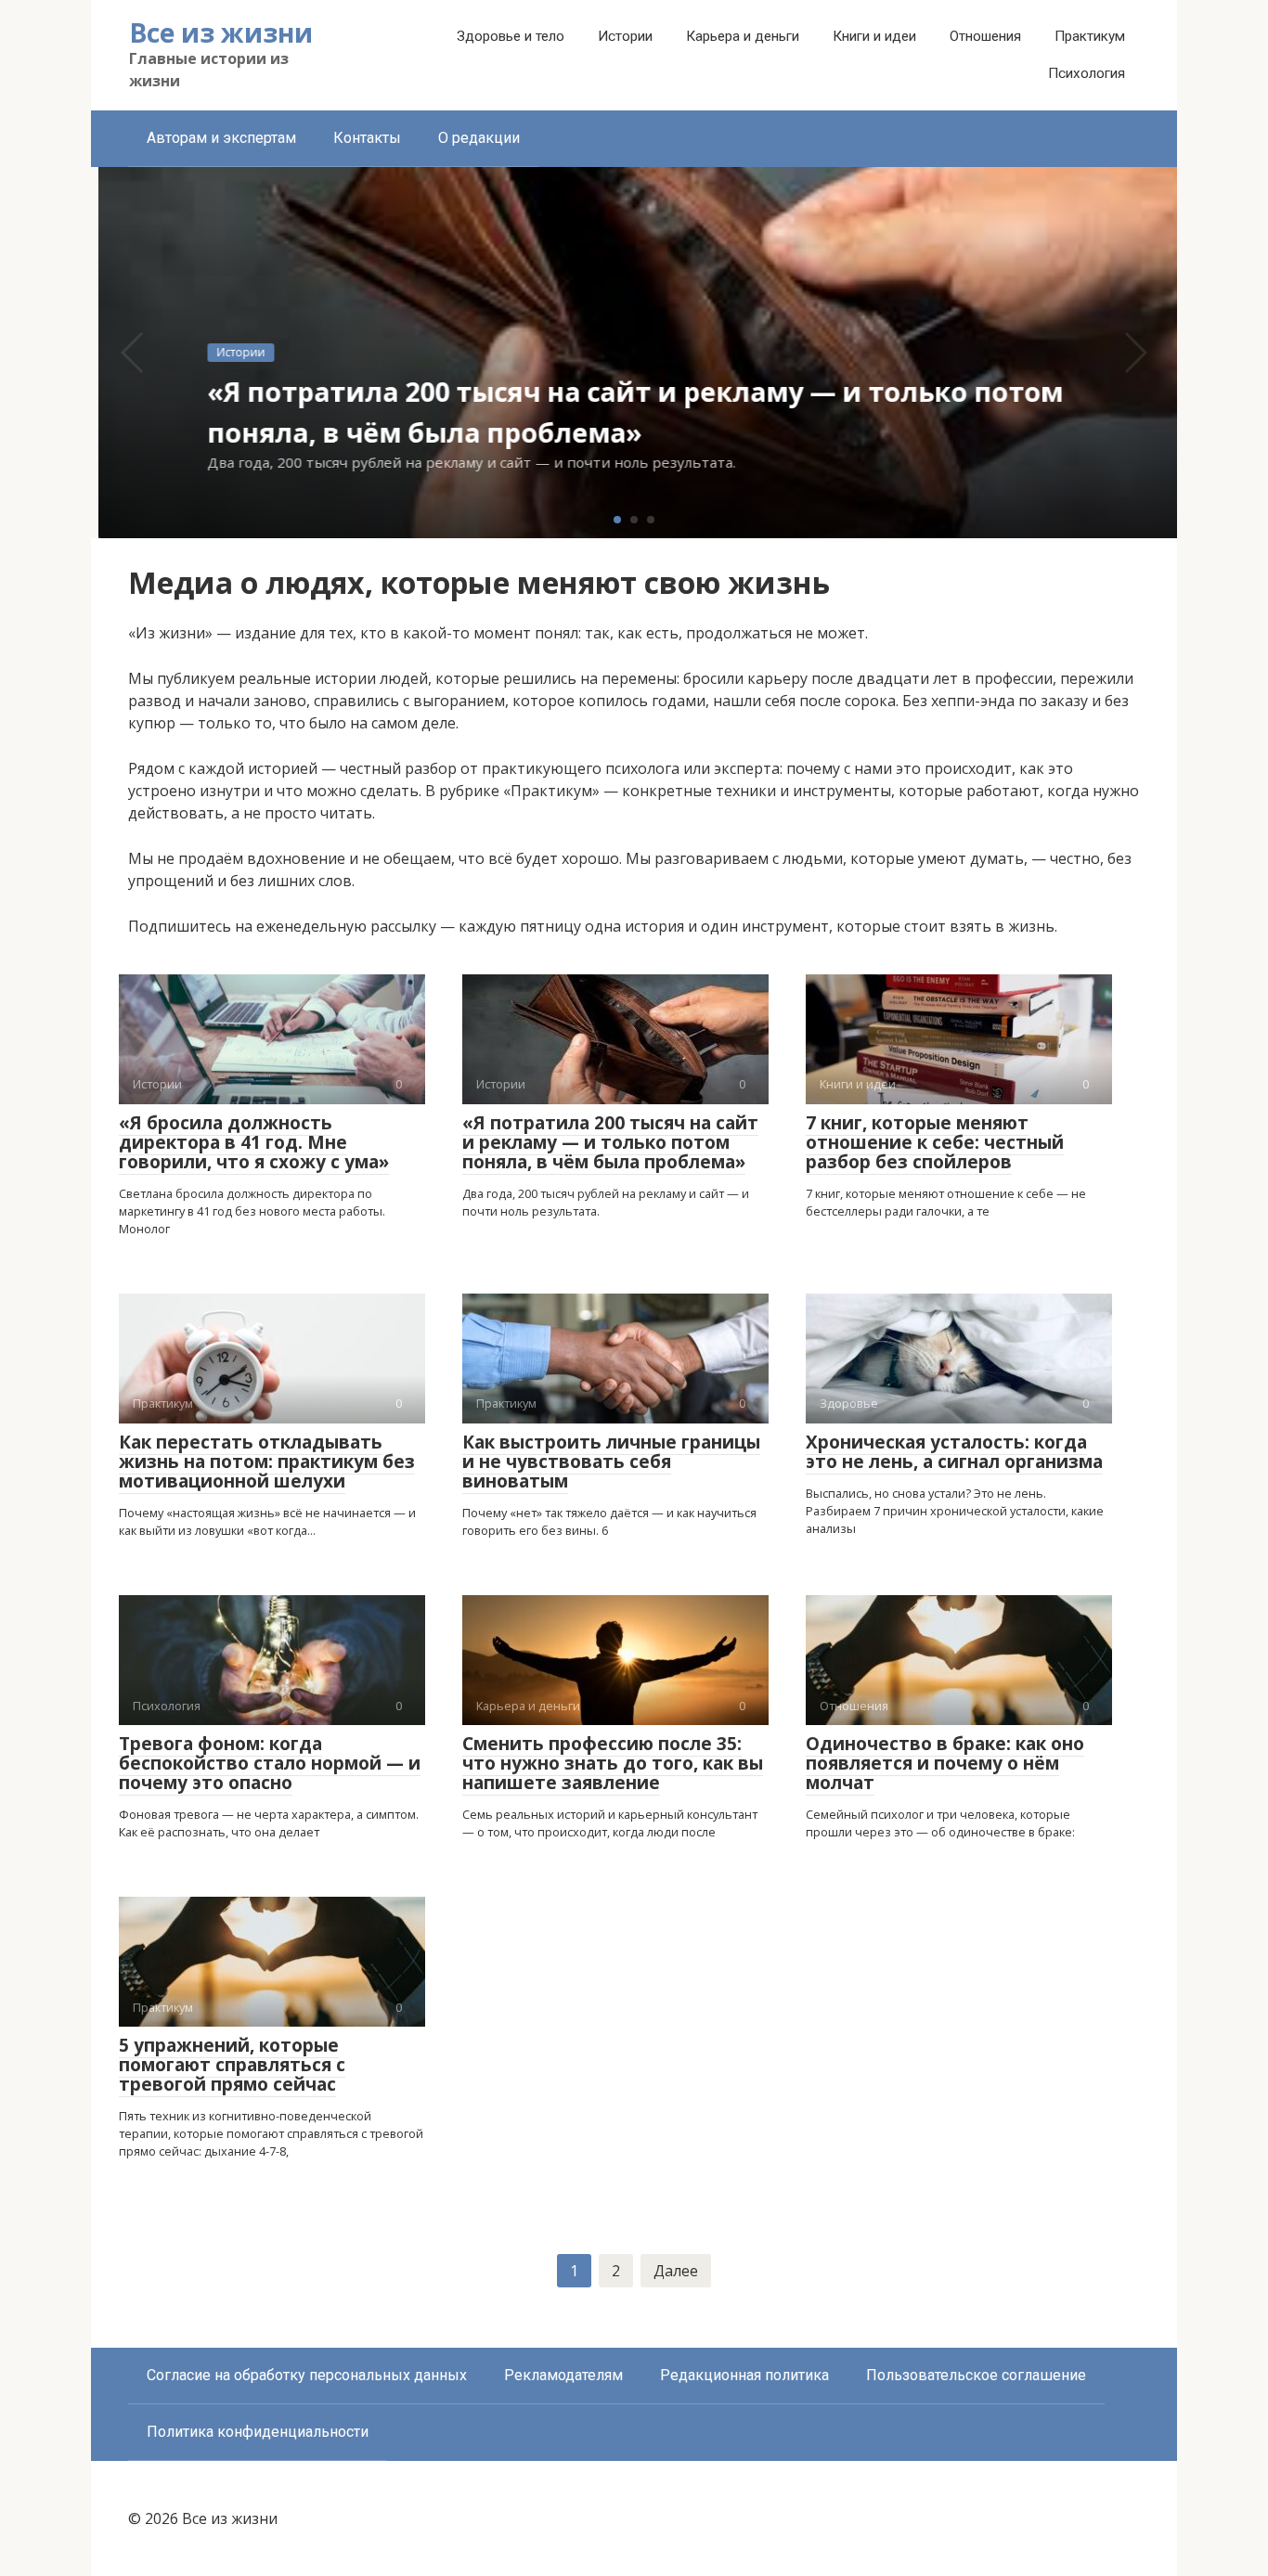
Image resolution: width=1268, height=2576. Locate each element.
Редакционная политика (744, 2375)
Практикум (1090, 36)
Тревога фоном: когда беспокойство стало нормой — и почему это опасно (270, 1763)
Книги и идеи (874, 36)
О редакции (479, 138)
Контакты (367, 138)
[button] (617, 520)
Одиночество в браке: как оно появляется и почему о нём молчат (945, 1763)
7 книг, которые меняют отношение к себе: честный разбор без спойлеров (935, 1142)
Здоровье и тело (511, 36)
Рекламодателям (563, 2375)
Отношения (985, 36)
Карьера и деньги (743, 36)
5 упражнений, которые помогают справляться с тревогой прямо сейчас (232, 2065)
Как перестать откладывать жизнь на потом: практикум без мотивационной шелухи (267, 1462)
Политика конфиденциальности (258, 2432)
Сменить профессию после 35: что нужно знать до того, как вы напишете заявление (613, 1763)
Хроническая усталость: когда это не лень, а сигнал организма (954, 1452)
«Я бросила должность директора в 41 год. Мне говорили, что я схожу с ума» (254, 1142)
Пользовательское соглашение (976, 2375)
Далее (676, 2271)
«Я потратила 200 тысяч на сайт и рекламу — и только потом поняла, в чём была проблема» (610, 1142)
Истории (625, 36)
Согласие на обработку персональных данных (307, 2375)
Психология (1087, 73)
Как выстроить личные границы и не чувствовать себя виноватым (611, 1462)
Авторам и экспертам (221, 138)
